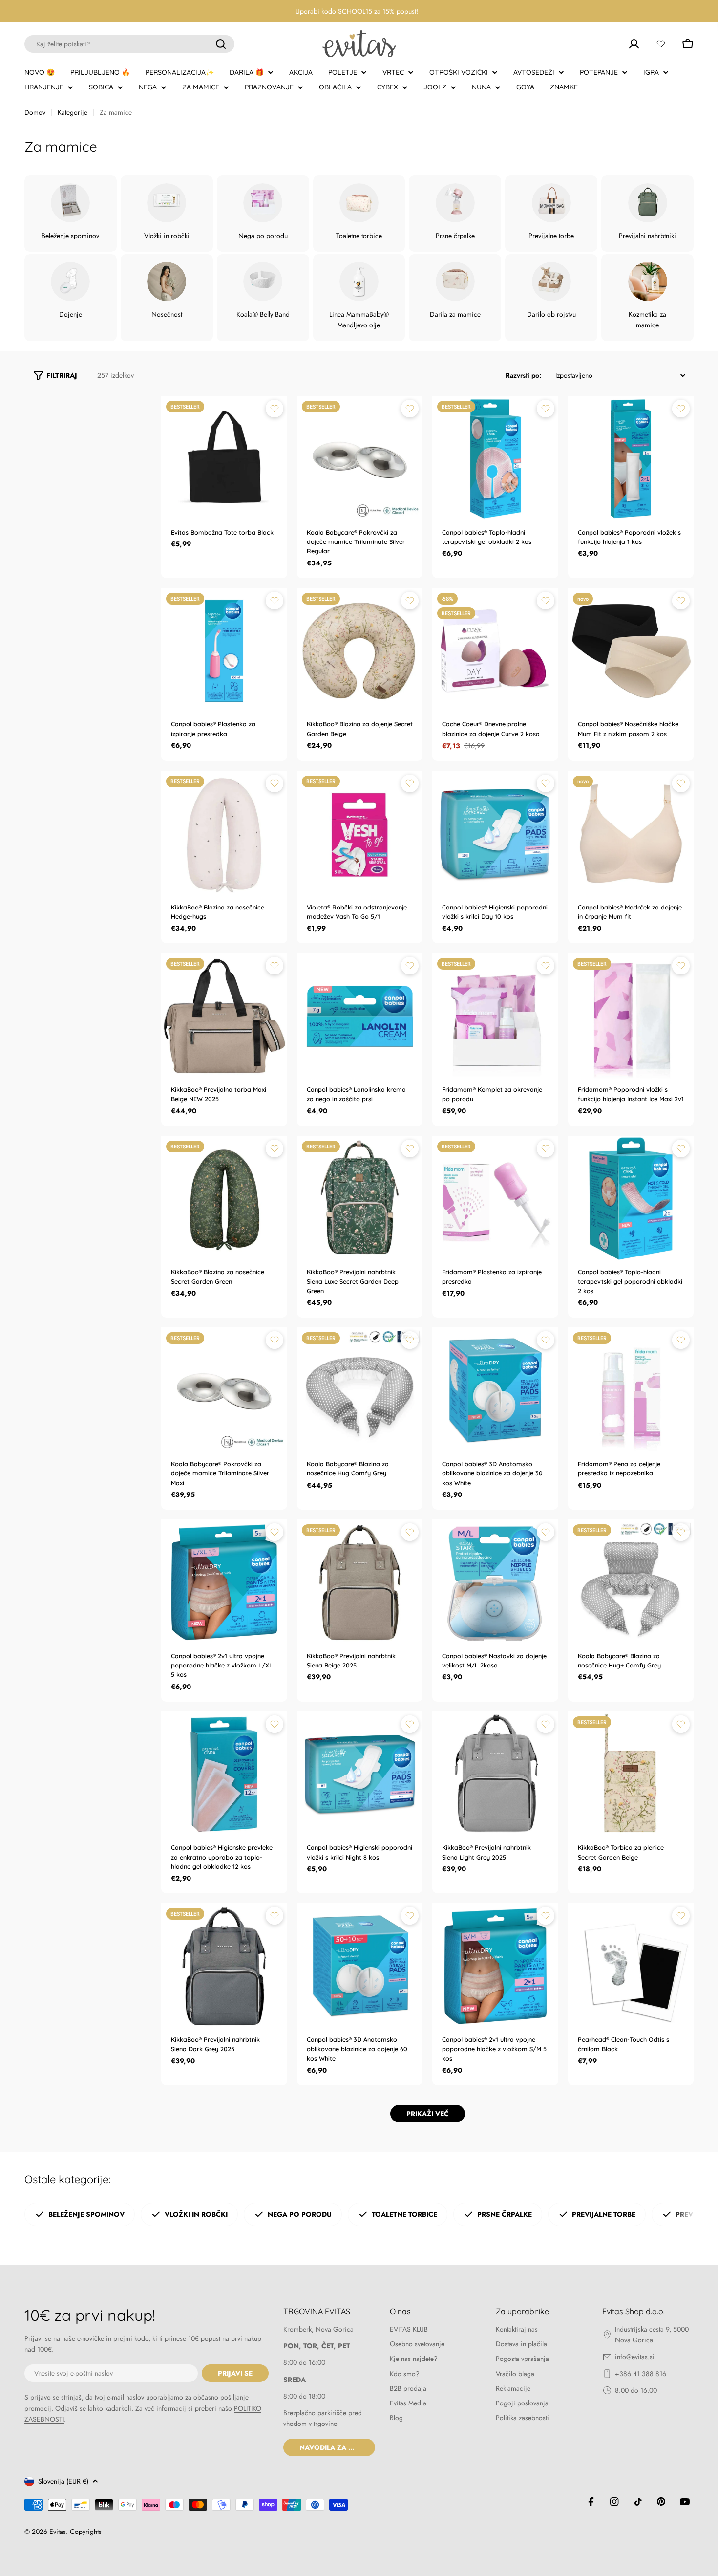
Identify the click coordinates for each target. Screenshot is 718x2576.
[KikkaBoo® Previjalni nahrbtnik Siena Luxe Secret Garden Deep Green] (360, 1199)
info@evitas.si (635, 2357)
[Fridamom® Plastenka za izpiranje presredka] (495, 1199)
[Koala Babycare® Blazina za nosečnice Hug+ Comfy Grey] (631, 1582)
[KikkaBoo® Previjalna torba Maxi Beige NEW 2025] (224, 1016)
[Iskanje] (221, 44)
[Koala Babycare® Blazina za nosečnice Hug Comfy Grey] (360, 1390)
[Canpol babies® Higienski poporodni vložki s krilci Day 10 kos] (495, 834)
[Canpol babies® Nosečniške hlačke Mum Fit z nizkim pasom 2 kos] (631, 651)
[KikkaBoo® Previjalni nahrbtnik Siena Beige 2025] (360, 1582)
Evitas (58, 2532)
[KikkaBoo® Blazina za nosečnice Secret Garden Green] (224, 1199)
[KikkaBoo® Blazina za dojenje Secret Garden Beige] (360, 651)
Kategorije (73, 112)
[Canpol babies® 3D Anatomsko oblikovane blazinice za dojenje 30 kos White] (495, 1390)
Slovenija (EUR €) (63, 2481)
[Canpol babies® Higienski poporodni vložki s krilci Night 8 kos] (360, 1775)
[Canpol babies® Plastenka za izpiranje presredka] (224, 651)
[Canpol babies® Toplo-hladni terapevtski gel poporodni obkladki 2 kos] (631, 1199)
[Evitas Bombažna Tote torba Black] (224, 459)
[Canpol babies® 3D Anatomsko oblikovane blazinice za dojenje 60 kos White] (360, 1966)
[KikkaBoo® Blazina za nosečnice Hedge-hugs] (224, 834)
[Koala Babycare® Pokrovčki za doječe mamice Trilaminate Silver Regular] (360, 459)
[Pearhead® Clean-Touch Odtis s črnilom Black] (631, 1966)
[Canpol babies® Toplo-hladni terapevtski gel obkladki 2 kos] (495, 459)
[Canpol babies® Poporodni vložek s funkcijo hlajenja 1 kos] (631, 459)
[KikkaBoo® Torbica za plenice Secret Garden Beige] (631, 1775)
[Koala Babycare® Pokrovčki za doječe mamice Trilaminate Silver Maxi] (224, 1390)
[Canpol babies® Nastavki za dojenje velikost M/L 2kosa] (495, 1582)
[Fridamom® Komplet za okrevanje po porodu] (495, 1016)
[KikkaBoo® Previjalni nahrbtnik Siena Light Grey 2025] (495, 1775)
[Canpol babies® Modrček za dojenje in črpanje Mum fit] (631, 834)
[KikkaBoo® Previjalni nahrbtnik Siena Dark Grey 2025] (224, 1966)
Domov (35, 112)
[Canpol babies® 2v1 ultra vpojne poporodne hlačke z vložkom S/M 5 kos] (495, 1966)
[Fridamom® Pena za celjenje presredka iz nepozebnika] (631, 1390)
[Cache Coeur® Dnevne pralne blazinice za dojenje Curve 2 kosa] (495, 651)
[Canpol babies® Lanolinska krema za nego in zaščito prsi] (360, 1016)
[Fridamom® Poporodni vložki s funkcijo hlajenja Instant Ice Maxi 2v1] (631, 1016)
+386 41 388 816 (641, 2374)
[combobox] (129, 44)
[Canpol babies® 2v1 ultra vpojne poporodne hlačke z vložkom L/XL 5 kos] (224, 1582)
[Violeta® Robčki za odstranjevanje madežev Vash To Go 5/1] (360, 834)
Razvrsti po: (523, 375)
